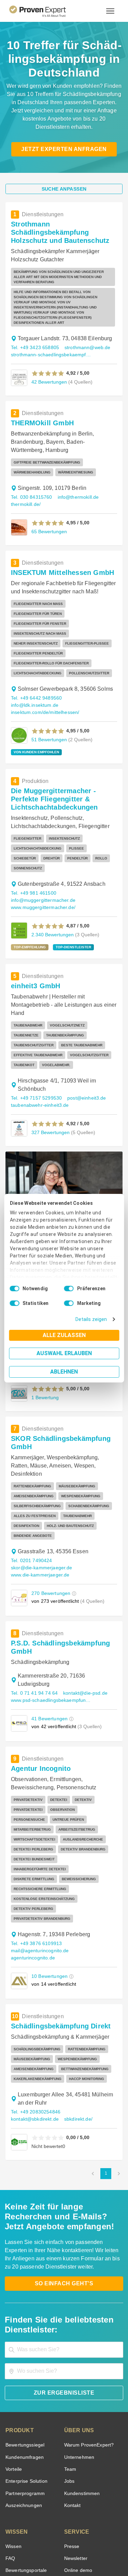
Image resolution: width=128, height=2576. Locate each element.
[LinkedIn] (72, 2527)
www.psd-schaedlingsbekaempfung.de (51, 1608)
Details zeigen (93, 1319)
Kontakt (72, 2384)
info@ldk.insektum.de (88, 655)
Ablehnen (64, 1372)
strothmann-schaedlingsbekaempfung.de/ (52, 331)
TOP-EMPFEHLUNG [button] (28, 887)
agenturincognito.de (31, 1836)
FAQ (10, 2437)
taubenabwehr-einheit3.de (38, 1035)
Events (13, 2497)
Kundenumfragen (23, 2336)
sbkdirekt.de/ (25, 1998)
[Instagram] (105, 2527)
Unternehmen (79, 2336)
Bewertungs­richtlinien (29, 2485)
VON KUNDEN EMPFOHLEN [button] (34, 702)
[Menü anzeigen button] (110, 11)
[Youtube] (89, 2527)
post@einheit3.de (84, 1028)
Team (70, 2348)
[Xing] (56, 2527)
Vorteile (13, 2348)
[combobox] (64, 2228)
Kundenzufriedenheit (27, 2473)
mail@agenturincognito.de (38, 1829)
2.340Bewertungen (52, 874)
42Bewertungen (48, 358)
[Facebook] (40, 2527)
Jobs (69, 2360)
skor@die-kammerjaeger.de (40, 1484)
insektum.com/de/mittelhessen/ (45, 662)
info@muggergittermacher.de (41, 840)
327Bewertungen (50, 1062)
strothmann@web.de (85, 324)
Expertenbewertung (85, 2461)
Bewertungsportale (25, 2449)
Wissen (13, 2425)
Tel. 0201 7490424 (31, 1477)
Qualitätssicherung (48, 2550)
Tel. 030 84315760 (31, 474)
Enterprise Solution (25, 2360)
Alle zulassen (64, 1335)
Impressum (81, 2550)
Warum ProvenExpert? (87, 2323)
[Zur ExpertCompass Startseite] (46, 11)
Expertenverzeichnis (85, 2473)
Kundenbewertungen (27, 2461)
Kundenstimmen (81, 2372)
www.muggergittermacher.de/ (42, 847)
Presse (71, 2425)
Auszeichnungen (22, 2384)
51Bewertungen (48, 689)
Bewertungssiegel (24, 2323)
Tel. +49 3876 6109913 (35, 1822)
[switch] (69, 1289)
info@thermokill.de (76, 474)
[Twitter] (23, 2527)
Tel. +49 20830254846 (35, 1990)
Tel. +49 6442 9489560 (35, 655)
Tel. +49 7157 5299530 (35, 1028)
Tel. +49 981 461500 (33, 833)
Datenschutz (82, 2544)
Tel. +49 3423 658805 (34, 324)
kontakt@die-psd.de (81, 1601)
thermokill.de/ (25, 481)
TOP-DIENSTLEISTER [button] (68, 887)
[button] (48, 350)
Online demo (77, 2449)
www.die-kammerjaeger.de (39, 1491)
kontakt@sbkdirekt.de (87, 1990)
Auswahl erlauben (64, 1353)
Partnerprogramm (24, 2372)
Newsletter (76, 2437)
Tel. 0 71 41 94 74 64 (33, 1601)
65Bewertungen (48, 508)
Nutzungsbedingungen (45, 2544)
